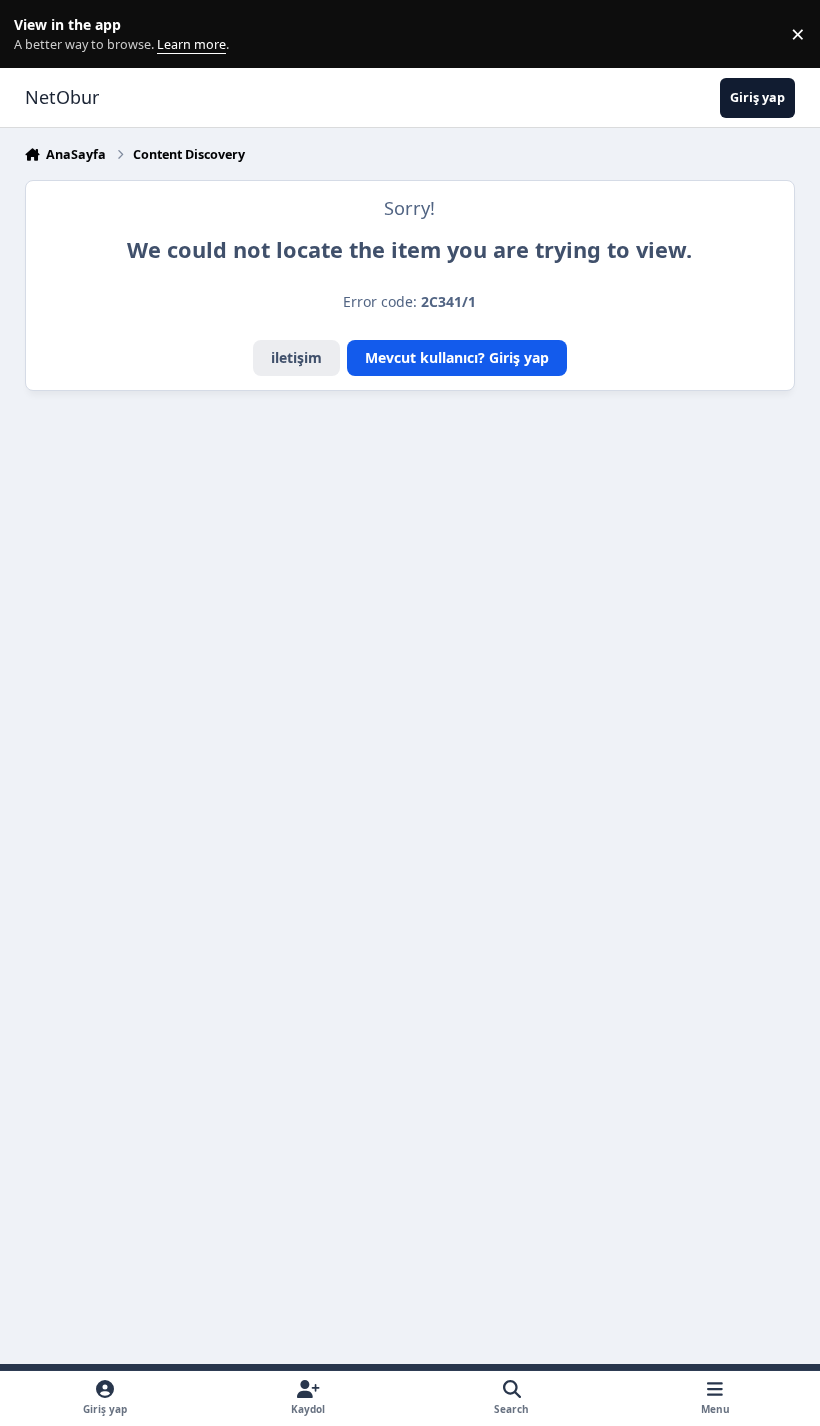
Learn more (38, 34)
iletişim (296, 357)
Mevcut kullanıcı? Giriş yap (457, 357)
